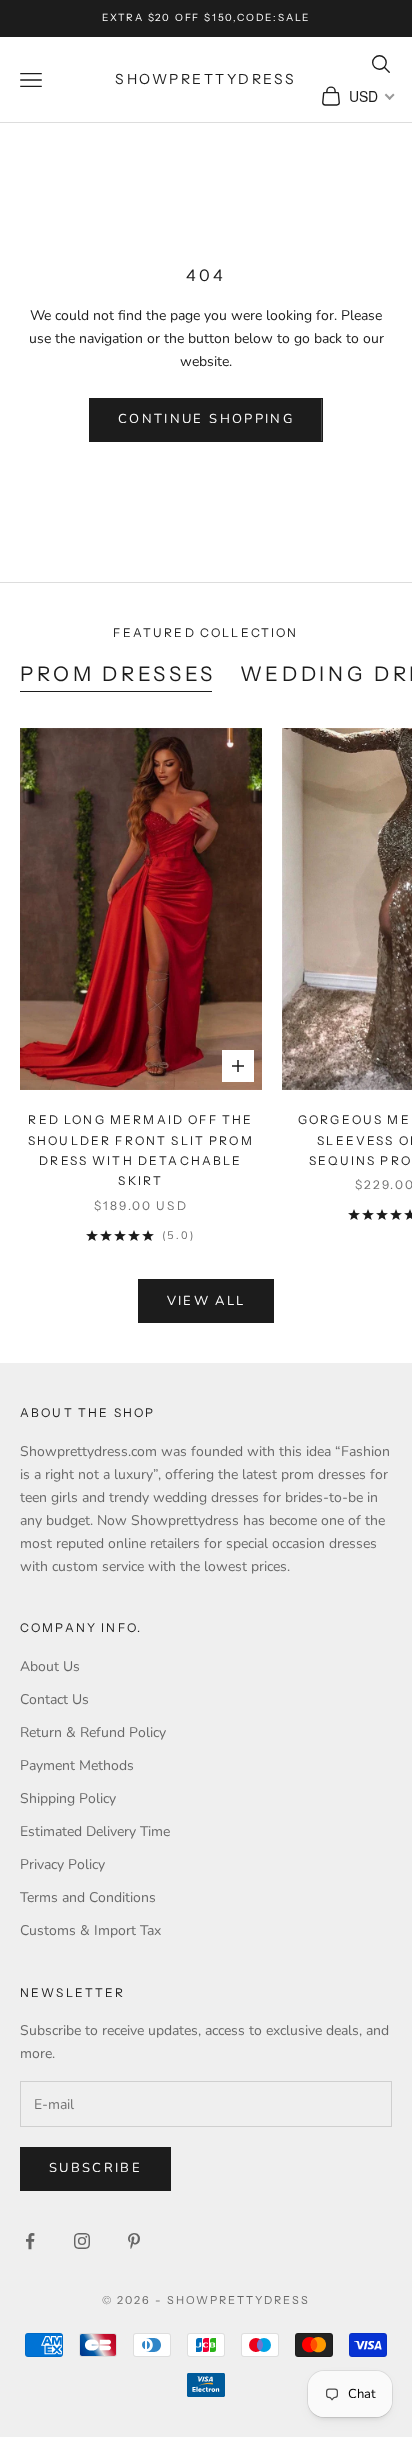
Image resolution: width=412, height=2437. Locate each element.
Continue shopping (206, 419)
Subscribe (95, 2168)
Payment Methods (77, 1765)
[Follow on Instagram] (82, 2241)
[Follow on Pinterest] (134, 2241)
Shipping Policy (68, 1798)
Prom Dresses (118, 673)
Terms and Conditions (88, 1897)
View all (206, 1301)
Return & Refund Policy (93, 1732)
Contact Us (54, 1699)
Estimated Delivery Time (95, 1831)
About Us (50, 1666)
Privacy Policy (62, 1864)
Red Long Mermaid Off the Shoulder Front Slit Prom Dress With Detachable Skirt (141, 1150)
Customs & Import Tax (90, 1930)
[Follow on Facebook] (30, 2241)
